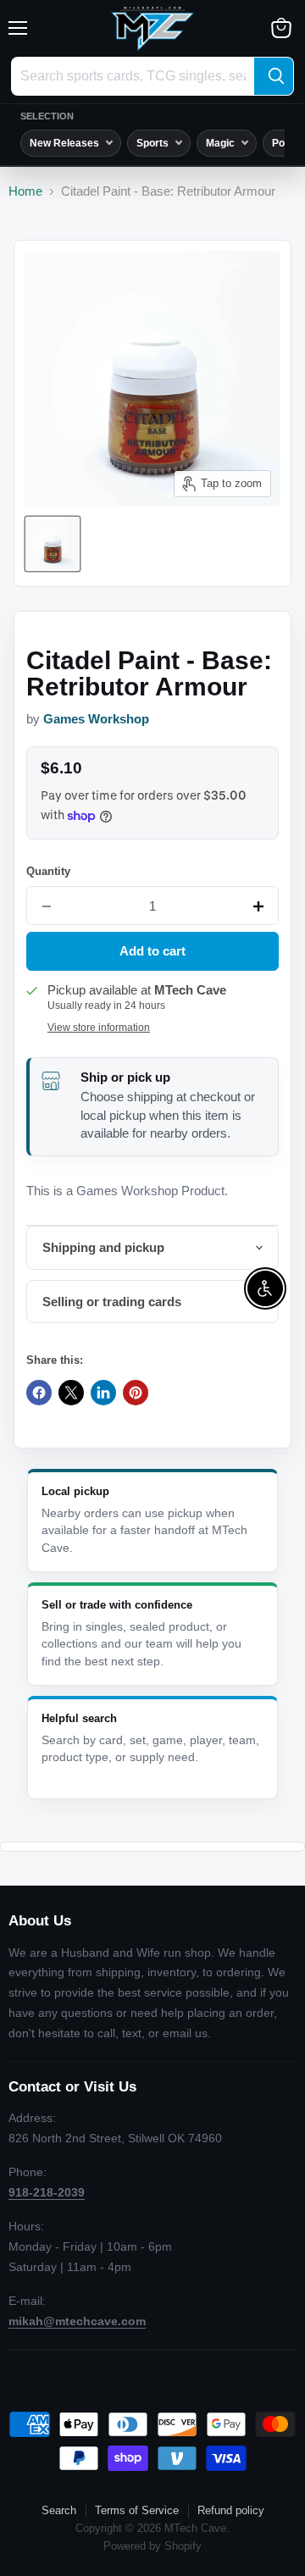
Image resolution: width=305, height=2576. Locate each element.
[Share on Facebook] (39, 1393)
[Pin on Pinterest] (136, 1393)
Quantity (48, 871)
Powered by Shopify (152, 2546)
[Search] (274, 76)
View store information (99, 1028)
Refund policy (231, 2510)
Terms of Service (137, 2510)
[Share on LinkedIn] (103, 1393)
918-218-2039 (47, 2192)
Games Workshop (96, 719)
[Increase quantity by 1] (258, 906)
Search (59, 2510)
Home (25, 191)
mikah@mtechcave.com (77, 2321)
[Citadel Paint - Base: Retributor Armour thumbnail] (53, 544)
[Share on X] (71, 1393)
